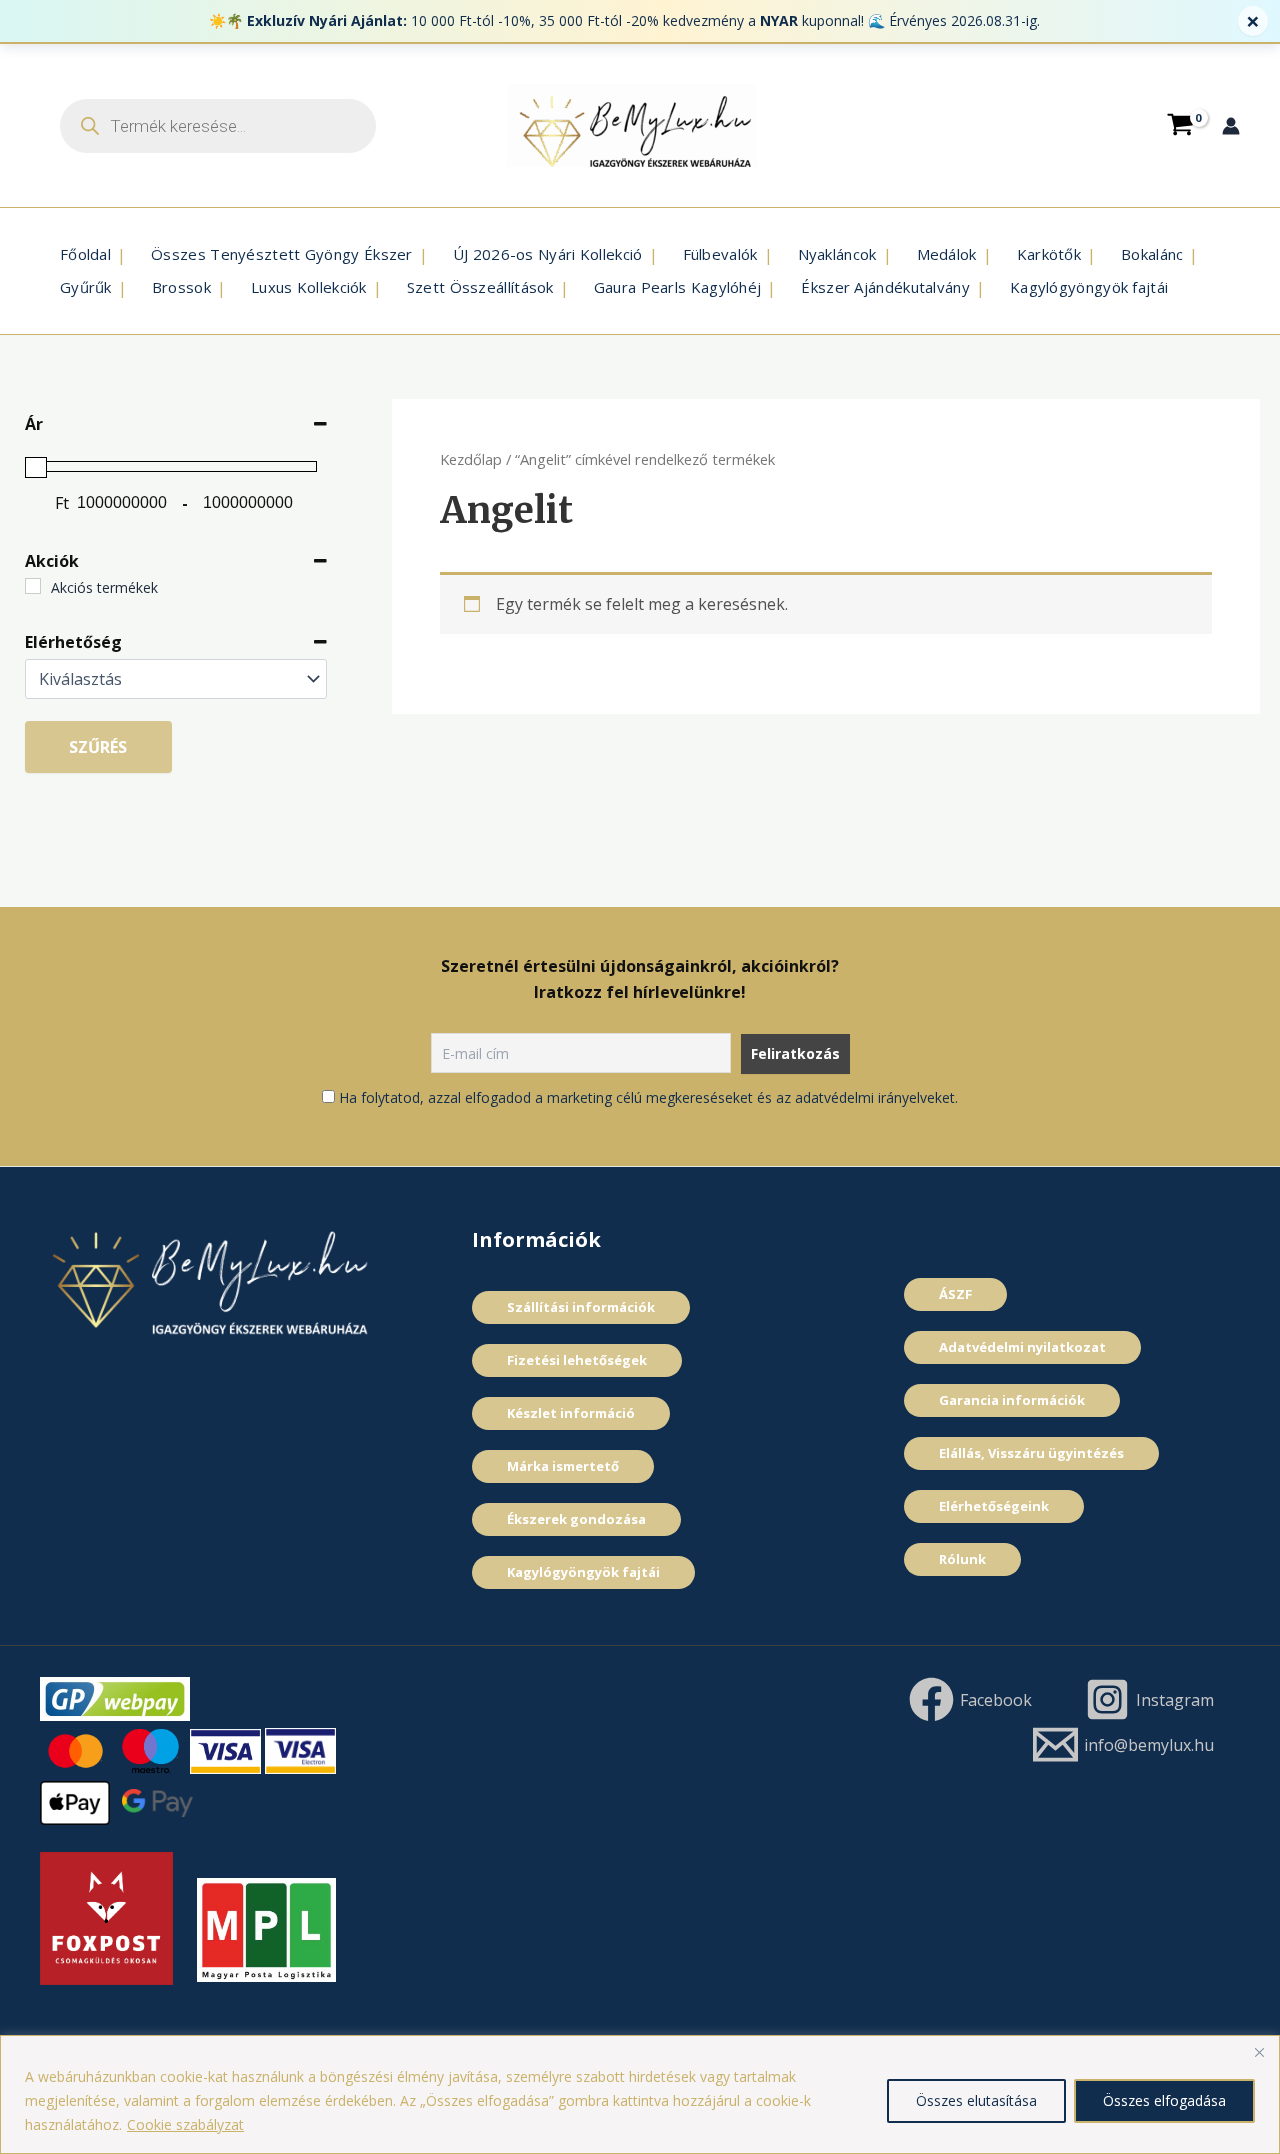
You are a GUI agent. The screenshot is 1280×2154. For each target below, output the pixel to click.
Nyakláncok (837, 254)
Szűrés (98, 747)
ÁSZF (955, 1294)
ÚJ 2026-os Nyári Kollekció (548, 254)
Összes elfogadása (1164, 2100)
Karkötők (1049, 254)
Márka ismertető (563, 1466)
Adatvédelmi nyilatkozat (1022, 1347)
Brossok (181, 287)
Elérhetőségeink (994, 1506)
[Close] (1259, 2052)
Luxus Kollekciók (309, 287)
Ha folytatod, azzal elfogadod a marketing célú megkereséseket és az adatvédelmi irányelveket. (648, 1097)
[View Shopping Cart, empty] (1180, 125)
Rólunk (962, 1559)
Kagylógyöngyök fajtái (1089, 287)
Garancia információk (1012, 1400)
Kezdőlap (471, 459)
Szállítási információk (581, 1307)
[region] (640, 2094)
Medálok (947, 254)
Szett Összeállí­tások (480, 287)
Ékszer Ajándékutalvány (885, 287)
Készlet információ (571, 1413)
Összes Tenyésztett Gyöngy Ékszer (282, 254)
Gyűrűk (86, 287)
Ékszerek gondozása (576, 1519)
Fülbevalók (720, 254)
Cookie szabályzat (185, 2124)
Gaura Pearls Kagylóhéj (678, 287)
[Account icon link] (1231, 126)
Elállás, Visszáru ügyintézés (1031, 1453)
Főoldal (85, 254)
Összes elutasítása (976, 2100)
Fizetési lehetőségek (577, 1360)
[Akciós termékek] (33, 586)
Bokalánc (1152, 254)
